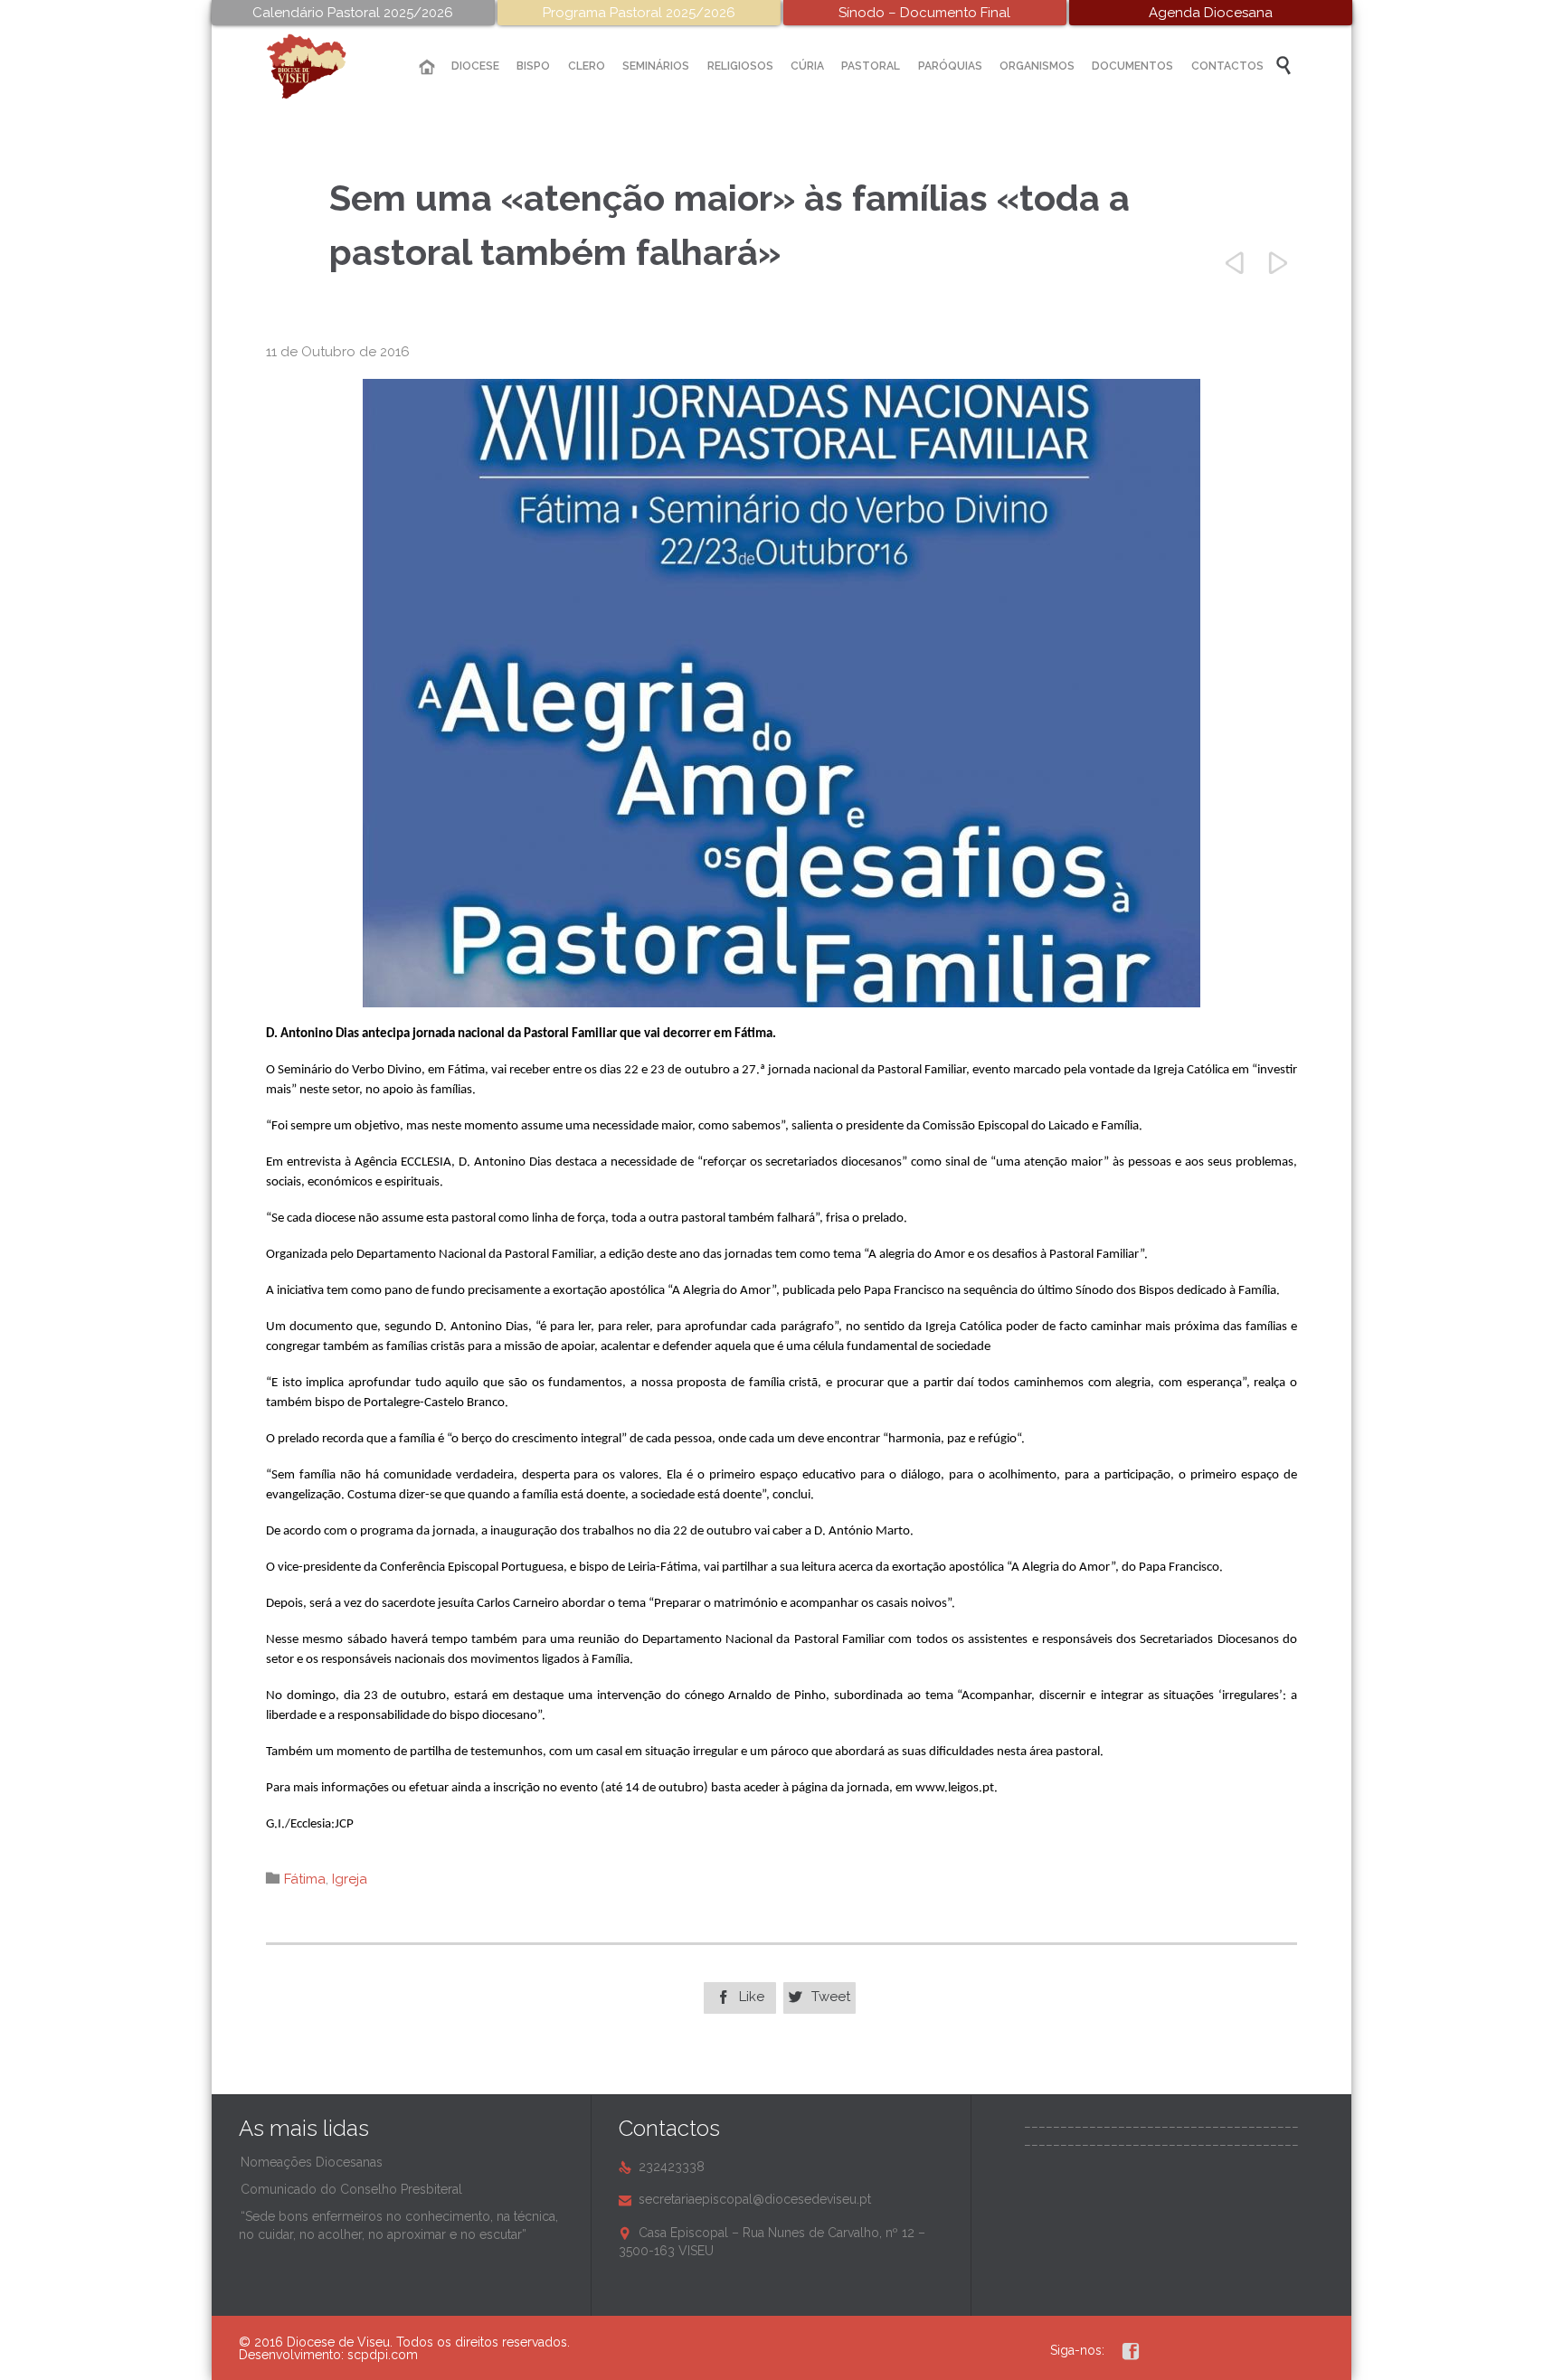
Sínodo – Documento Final (924, 13)
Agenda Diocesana (1211, 13)
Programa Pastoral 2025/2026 (639, 13)
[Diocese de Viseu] (320, 66)
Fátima (305, 1879)
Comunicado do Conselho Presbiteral (351, 2189)
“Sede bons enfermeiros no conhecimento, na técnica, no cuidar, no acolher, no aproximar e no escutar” (398, 2225)
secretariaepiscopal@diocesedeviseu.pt (745, 2199)
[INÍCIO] (427, 67)
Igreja (350, 1879)
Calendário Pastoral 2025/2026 (353, 13)
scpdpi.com (383, 2355)
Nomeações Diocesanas (312, 2162)
